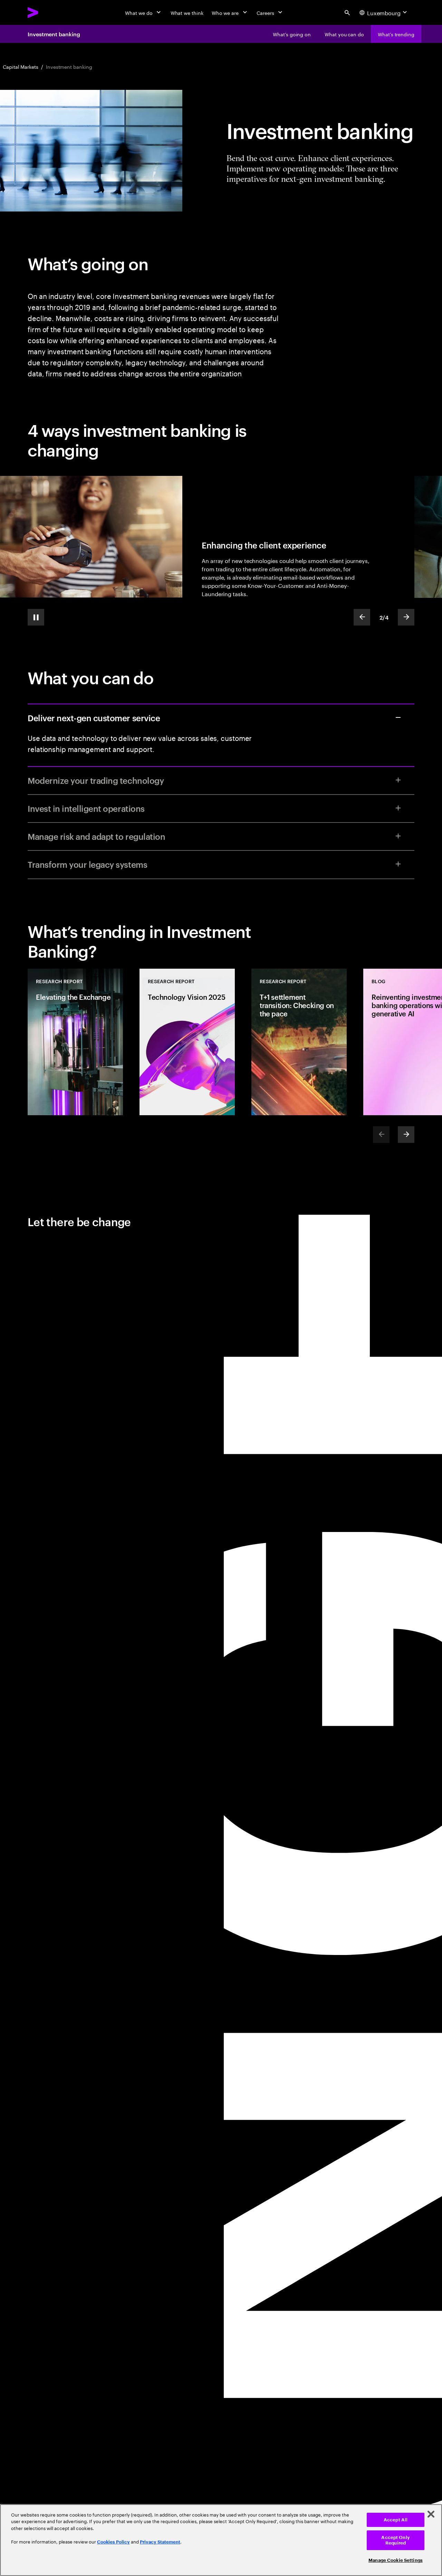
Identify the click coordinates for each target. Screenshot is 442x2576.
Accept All (396, 2520)
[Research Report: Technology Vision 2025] (187, 1042)
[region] (221, 2540)
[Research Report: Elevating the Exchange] (75, 1042)
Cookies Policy (113, 2542)
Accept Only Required (395, 2540)
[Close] (431, 2514)
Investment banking (54, 34)
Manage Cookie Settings (396, 2560)
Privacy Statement (160, 2542)
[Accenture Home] (49, 12)
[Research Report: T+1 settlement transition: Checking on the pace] (299, 1042)
